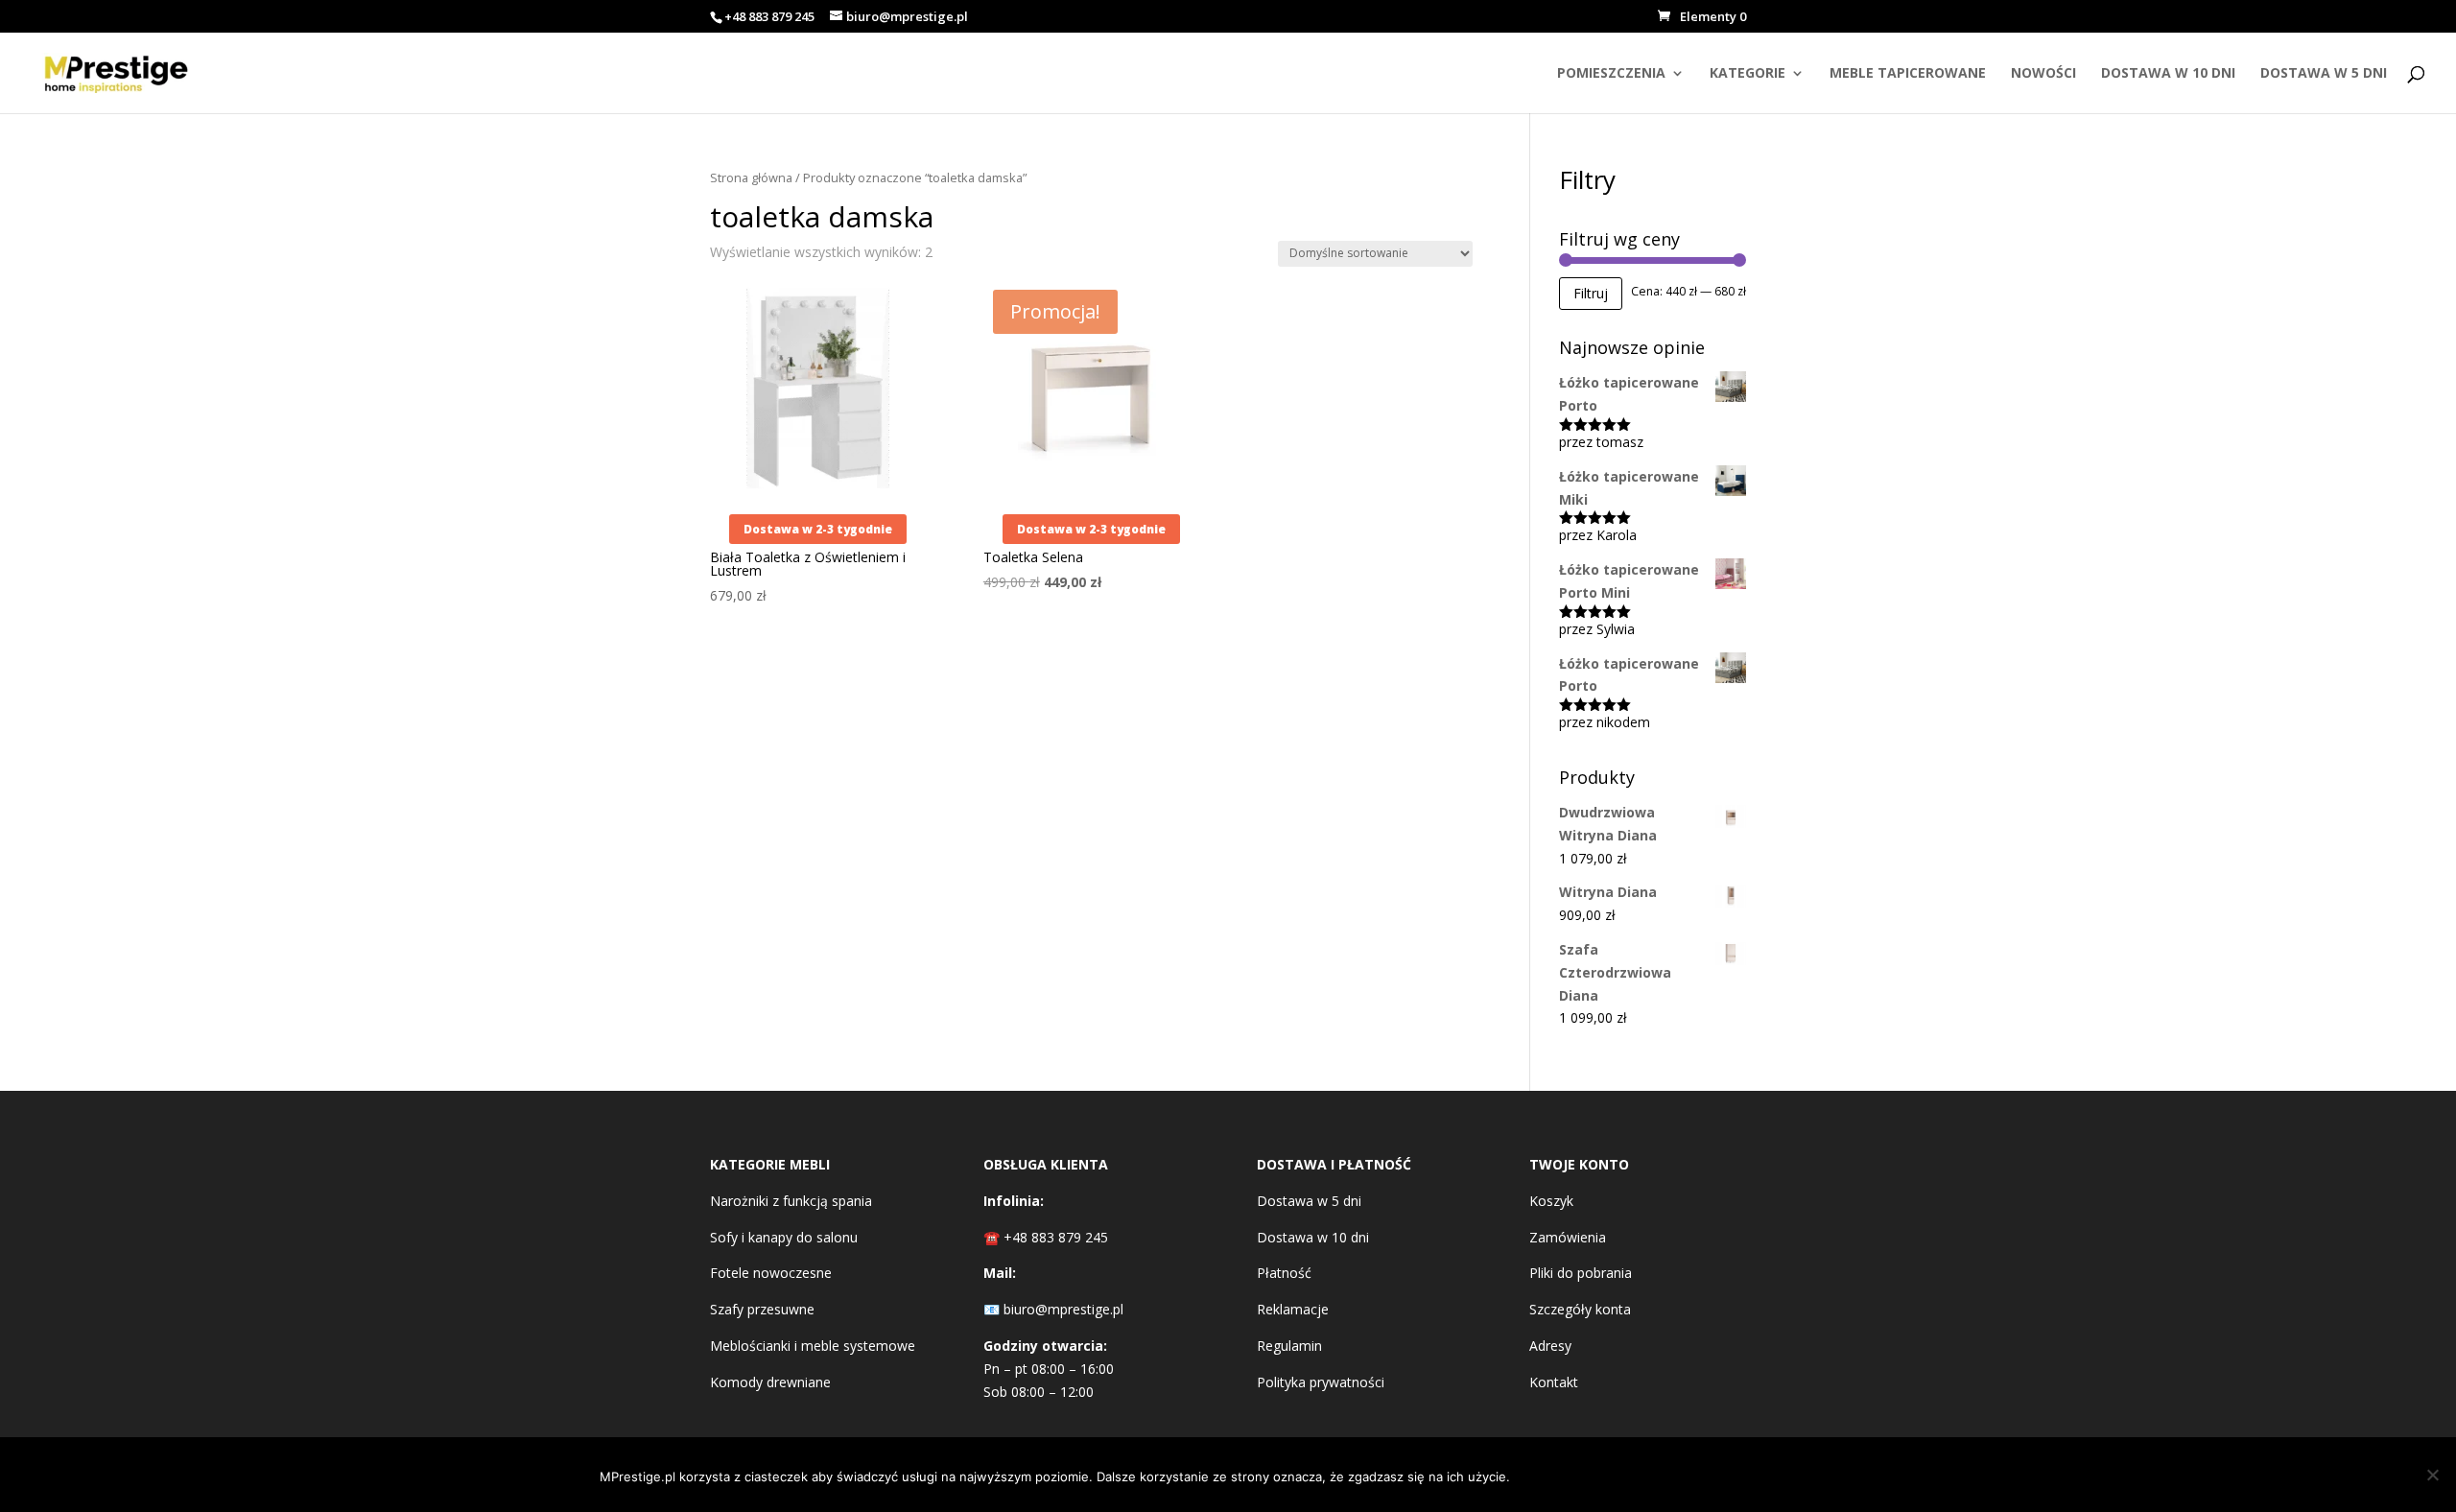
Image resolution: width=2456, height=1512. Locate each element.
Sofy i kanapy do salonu (784, 1237)
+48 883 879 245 (769, 16)
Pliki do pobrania (1581, 1273)
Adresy (1550, 1346)
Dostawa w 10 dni (1313, 1237)
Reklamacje (1293, 1309)
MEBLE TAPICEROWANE (1908, 74)
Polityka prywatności (1321, 1382)
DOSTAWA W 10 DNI (2168, 74)
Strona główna (751, 177)
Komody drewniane (770, 1382)
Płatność (1284, 1273)
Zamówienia (1568, 1237)
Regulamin (1289, 1346)
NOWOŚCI (2043, 74)
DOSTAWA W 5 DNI (2324, 74)
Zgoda (1569, 1475)
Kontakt (1554, 1382)
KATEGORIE (1748, 74)
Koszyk (1551, 1201)
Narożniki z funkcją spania (791, 1201)
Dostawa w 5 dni (1309, 1201)
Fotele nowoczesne (771, 1273)
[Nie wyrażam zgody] (2432, 1475)
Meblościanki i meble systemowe (813, 1346)
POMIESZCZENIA (1611, 74)
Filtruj (1591, 293)
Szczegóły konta (1580, 1309)
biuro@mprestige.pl (1063, 1309)
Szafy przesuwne (762, 1309)
